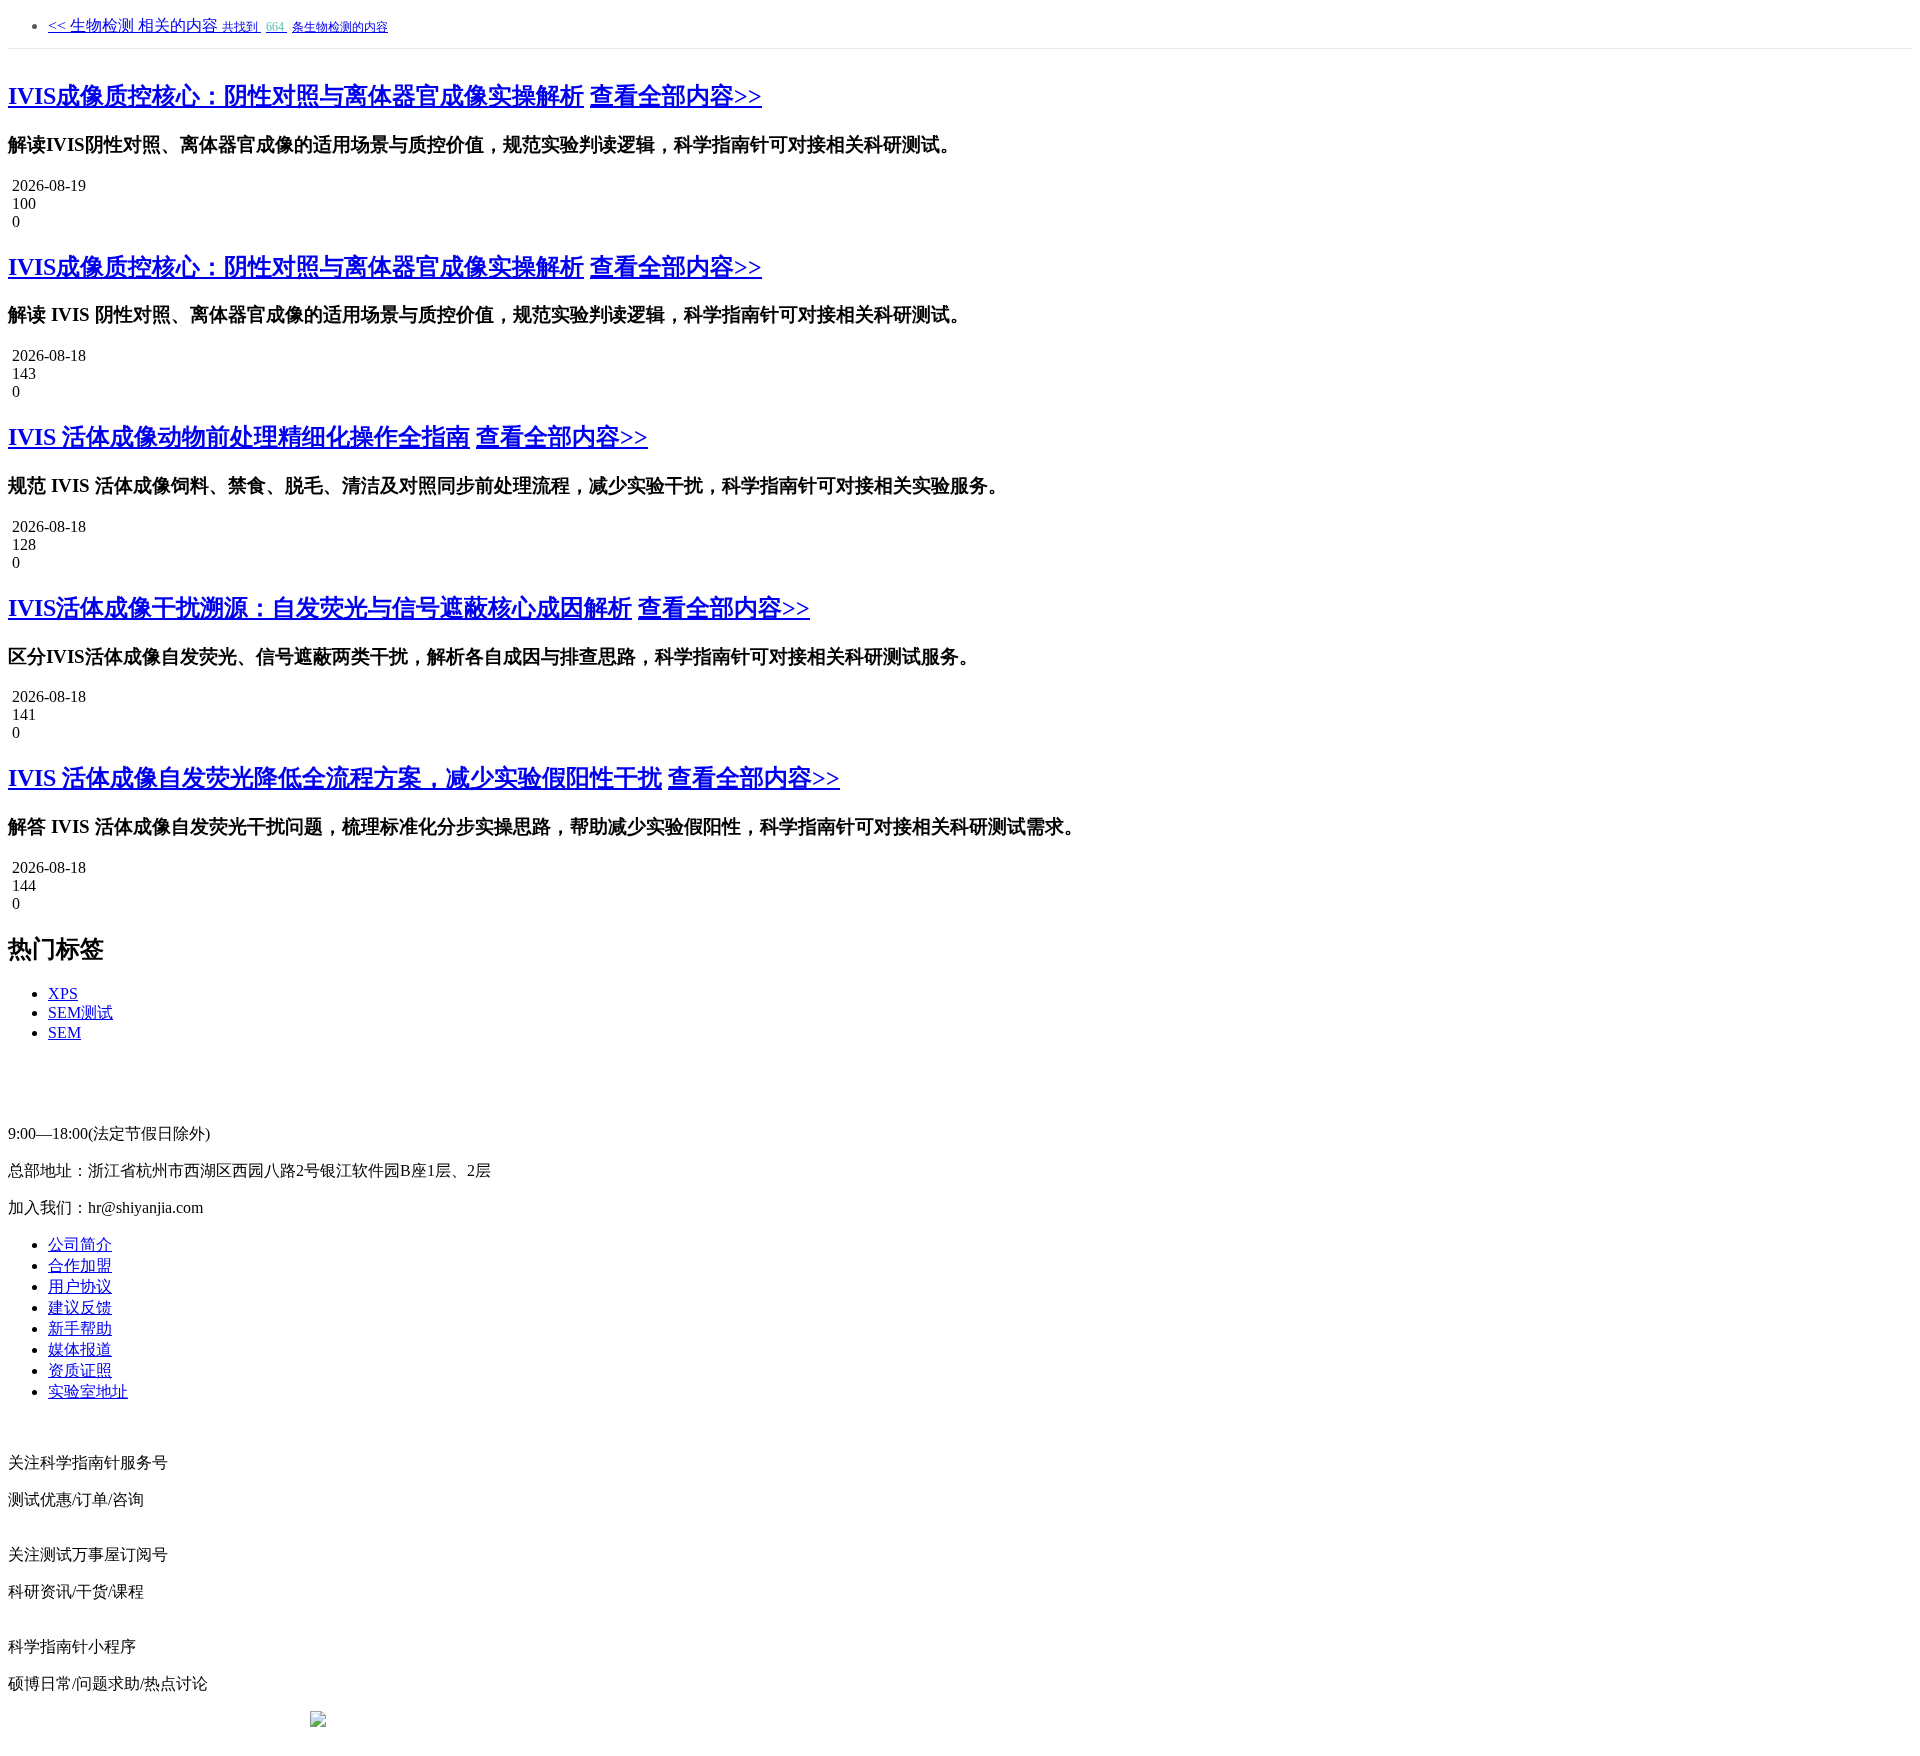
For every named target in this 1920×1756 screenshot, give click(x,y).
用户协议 (80, 1286)
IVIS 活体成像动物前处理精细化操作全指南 (239, 437)
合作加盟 (80, 1265)
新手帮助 (80, 1328)
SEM (64, 1032)
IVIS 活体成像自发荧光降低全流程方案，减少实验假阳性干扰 (335, 778)
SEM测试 (80, 1012)
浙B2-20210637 (795, 1720)
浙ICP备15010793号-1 (930, 1720)
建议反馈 (80, 1307)
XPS (63, 993)
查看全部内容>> (676, 96)
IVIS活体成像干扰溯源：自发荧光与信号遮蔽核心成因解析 (320, 608)
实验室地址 (88, 1391)
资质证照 (80, 1370)
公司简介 (80, 1244)
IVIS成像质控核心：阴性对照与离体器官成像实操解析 (296, 96)
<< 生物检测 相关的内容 (218, 25)
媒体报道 (80, 1349)
